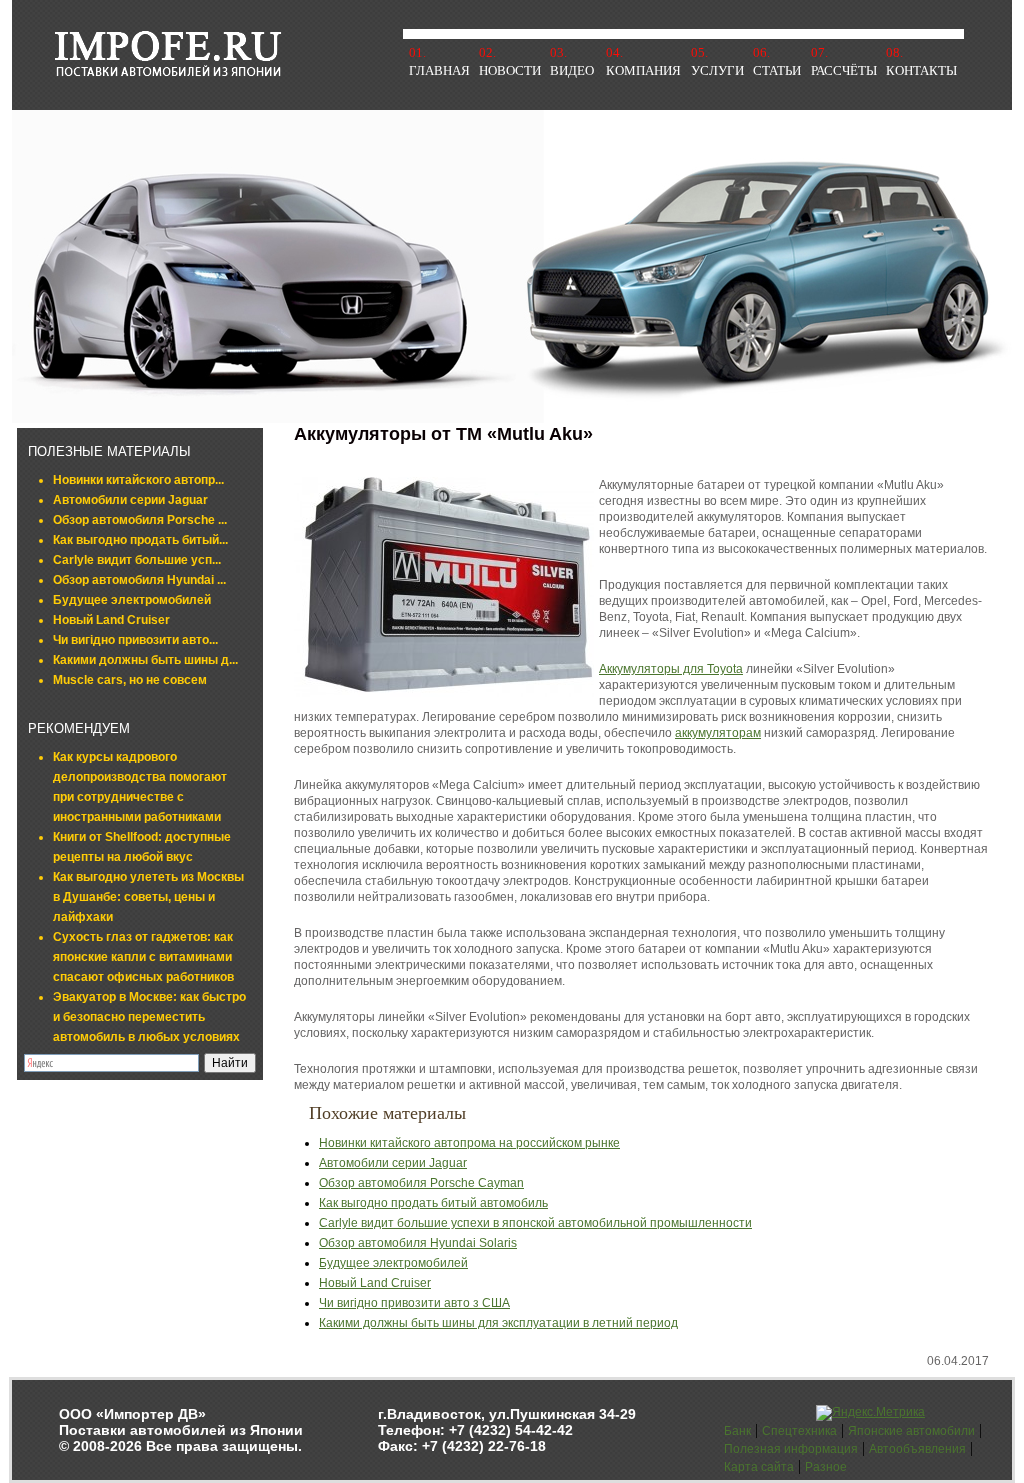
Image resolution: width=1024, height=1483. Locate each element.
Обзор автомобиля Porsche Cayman (421, 1183)
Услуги (717, 70)
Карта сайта (759, 1467)
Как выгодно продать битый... (140, 540)
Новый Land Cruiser (111, 620)
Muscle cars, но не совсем (130, 680)
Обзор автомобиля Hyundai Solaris (418, 1243)
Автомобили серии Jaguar (130, 500)
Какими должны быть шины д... (145, 660)
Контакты (921, 70)
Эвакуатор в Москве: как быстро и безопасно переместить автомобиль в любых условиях (149, 1017)
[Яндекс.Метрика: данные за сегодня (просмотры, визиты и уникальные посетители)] (870, 1413)
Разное (826, 1467)
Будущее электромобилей (132, 600)
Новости (510, 70)
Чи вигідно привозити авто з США (414, 1303)
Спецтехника (799, 1431)
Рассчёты (844, 70)
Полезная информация (791, 1449)
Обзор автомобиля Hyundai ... (139, 580)
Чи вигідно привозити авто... (135, 640)
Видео (572, 70)
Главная (439, 70)
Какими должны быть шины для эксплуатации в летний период (498, 1323)
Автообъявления (917, 1449)
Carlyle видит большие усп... (137, 560)
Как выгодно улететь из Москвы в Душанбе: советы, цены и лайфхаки (148, 897)
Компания (643, 70)
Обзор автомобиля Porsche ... (140, 520)
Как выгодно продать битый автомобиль (433, 1203)
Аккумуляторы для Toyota (671, 669)
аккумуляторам (718, 733)
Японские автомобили (911, 1431)
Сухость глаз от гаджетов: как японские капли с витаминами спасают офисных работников (143, 957)
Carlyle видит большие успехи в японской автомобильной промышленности (535, 1223)
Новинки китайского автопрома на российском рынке (469, 1143)
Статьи (777, 70)
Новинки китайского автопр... (138, 480)
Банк (737, 1431)
